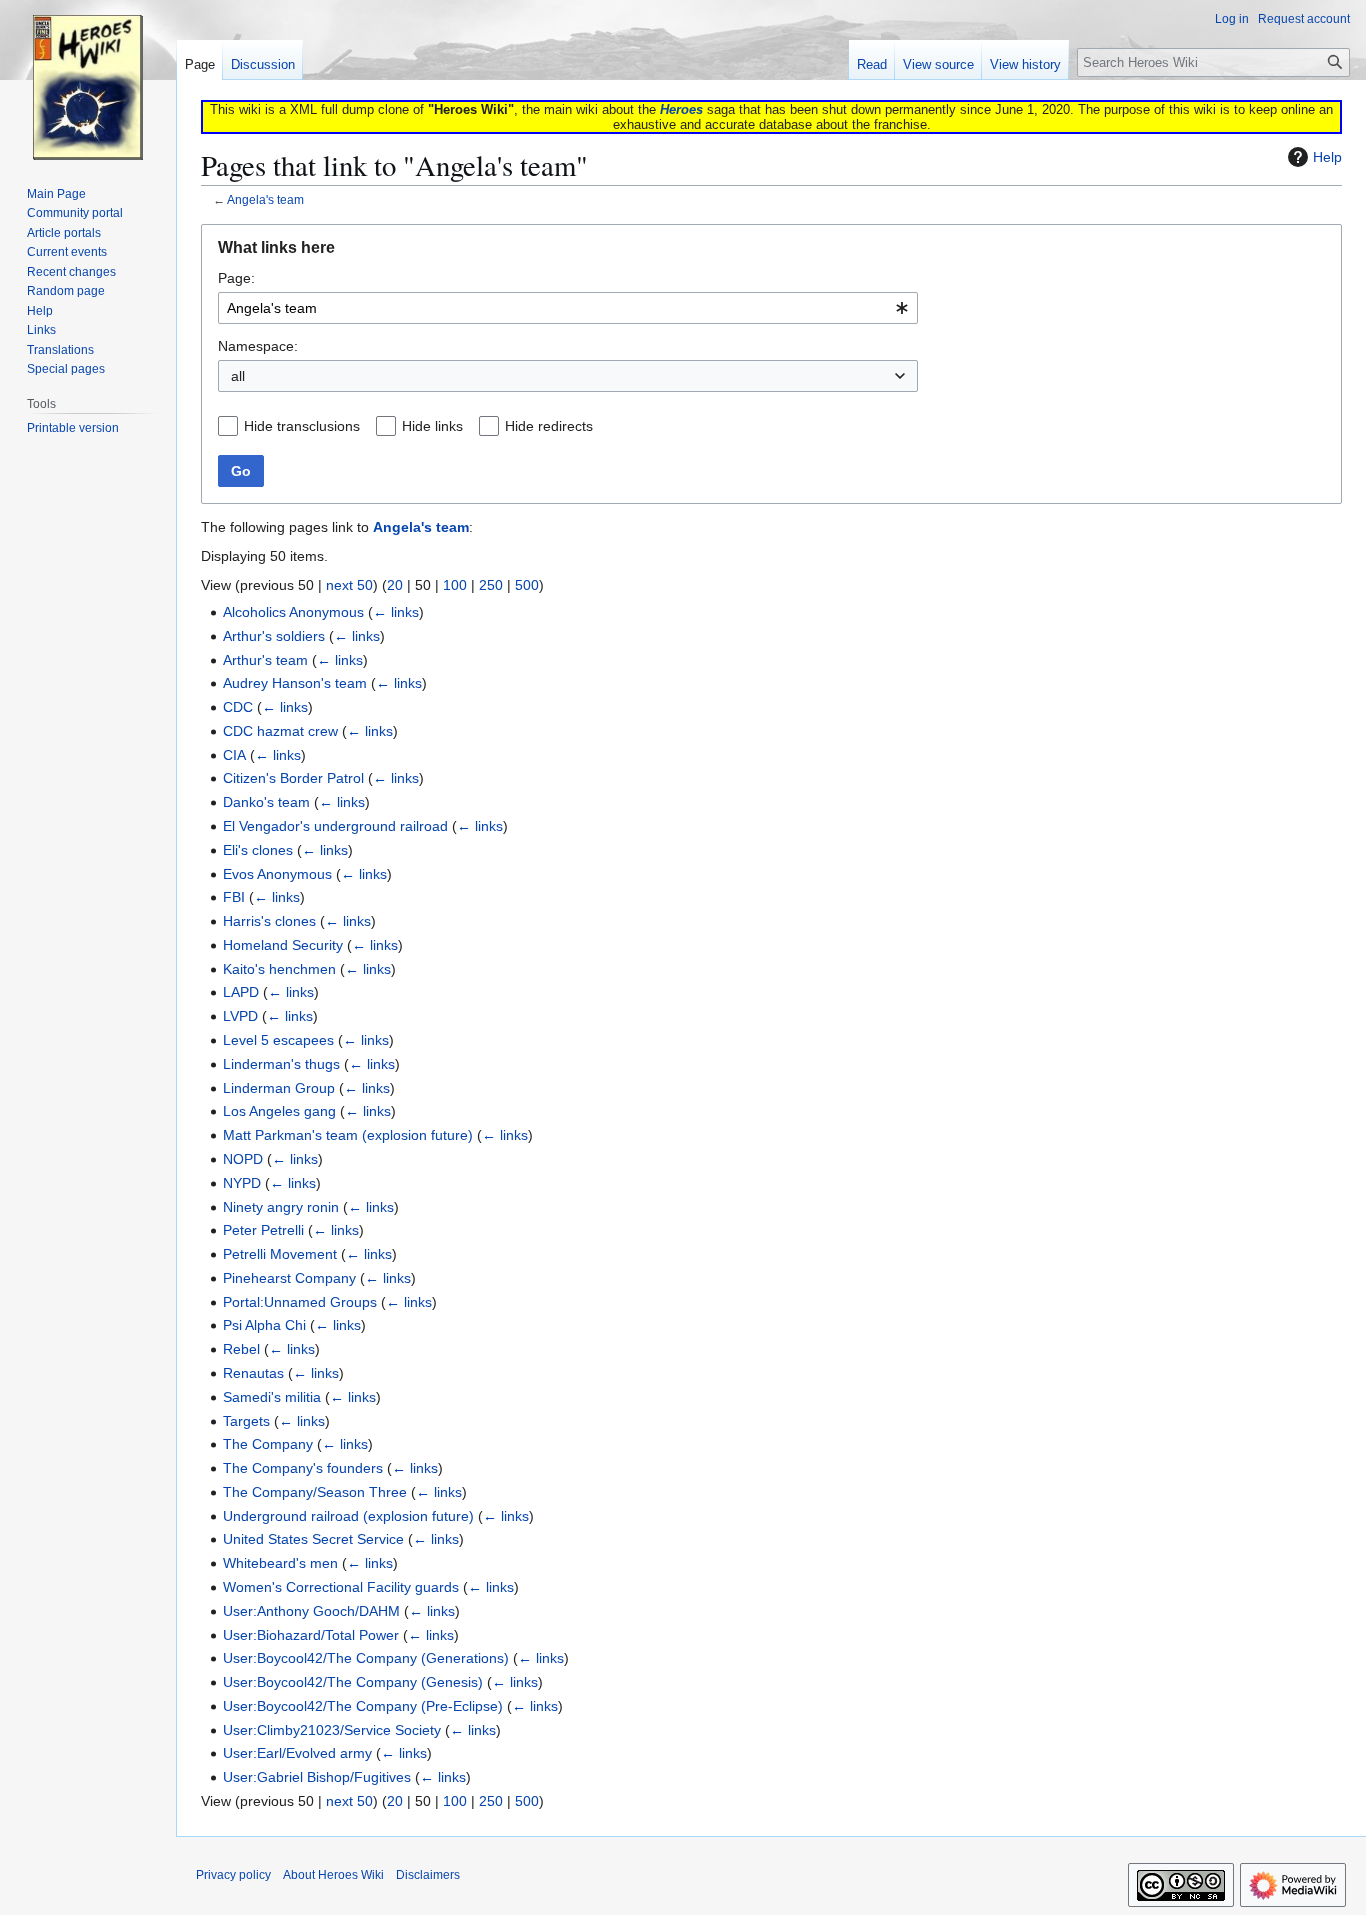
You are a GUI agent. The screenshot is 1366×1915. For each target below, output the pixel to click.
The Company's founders (303, 1468)
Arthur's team (265, 660)
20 (395, 585)
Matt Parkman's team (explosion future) (348, 1135)
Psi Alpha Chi (264, 1325)
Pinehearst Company (289, 1278)
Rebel (241, 1349)
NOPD (243, 1159)
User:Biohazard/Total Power (311, 1635)
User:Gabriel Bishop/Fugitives (317, 1777)
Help (1327, 157)
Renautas (253, 1373)
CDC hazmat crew (280, 731)
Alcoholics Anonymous (293, 612)
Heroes (681, 109)
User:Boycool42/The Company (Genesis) (353, 1682)
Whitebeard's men (280, 1563)
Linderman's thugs (281, 1064)
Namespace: (258, 346)
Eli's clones (258, 850)
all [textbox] (238, 376)
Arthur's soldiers (274, 636)
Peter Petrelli (263, 1230)
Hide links (432, 426)
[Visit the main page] (88, 80)
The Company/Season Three (315, 1492)
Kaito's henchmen (279, 969)
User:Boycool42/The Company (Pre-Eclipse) (363, 1706)
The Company (268, 1444)
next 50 (349, 585)
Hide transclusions (302, 426)
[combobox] (568, 308)
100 (455, 585)
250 (491, 585)
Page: (236, 278)
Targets (246, 1421)
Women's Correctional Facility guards (341, 1587)
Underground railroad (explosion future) (348, 1516)
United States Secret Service (313, 1539)
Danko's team (266, 802)
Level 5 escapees (278, 1040)
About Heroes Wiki (333, 1875)
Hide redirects (549, 426)
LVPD (240, 1016)
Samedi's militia (272, 1397)
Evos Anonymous (277, 874)
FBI (234, 897)
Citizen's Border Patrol (293, 778)
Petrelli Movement (280, 1254)
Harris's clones (269, 921)
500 (527, 585)
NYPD (242, 1183)
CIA (234, 755)
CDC (238, 707)
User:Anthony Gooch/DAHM (311, 1611)
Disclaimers (428, 1875)
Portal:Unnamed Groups (300, 1302)
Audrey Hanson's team (295, 683)
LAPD (241, 992)
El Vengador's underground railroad (335, 826)
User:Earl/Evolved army (297, 1753)
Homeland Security (283, 945)
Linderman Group (279, 1088)
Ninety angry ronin (281, 1207)
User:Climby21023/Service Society (332, 1730)
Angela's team (265, 199)
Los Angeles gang (279, 1111)
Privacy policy (233, 1875)
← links (396, 612)
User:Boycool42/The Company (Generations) (366, 1658)
